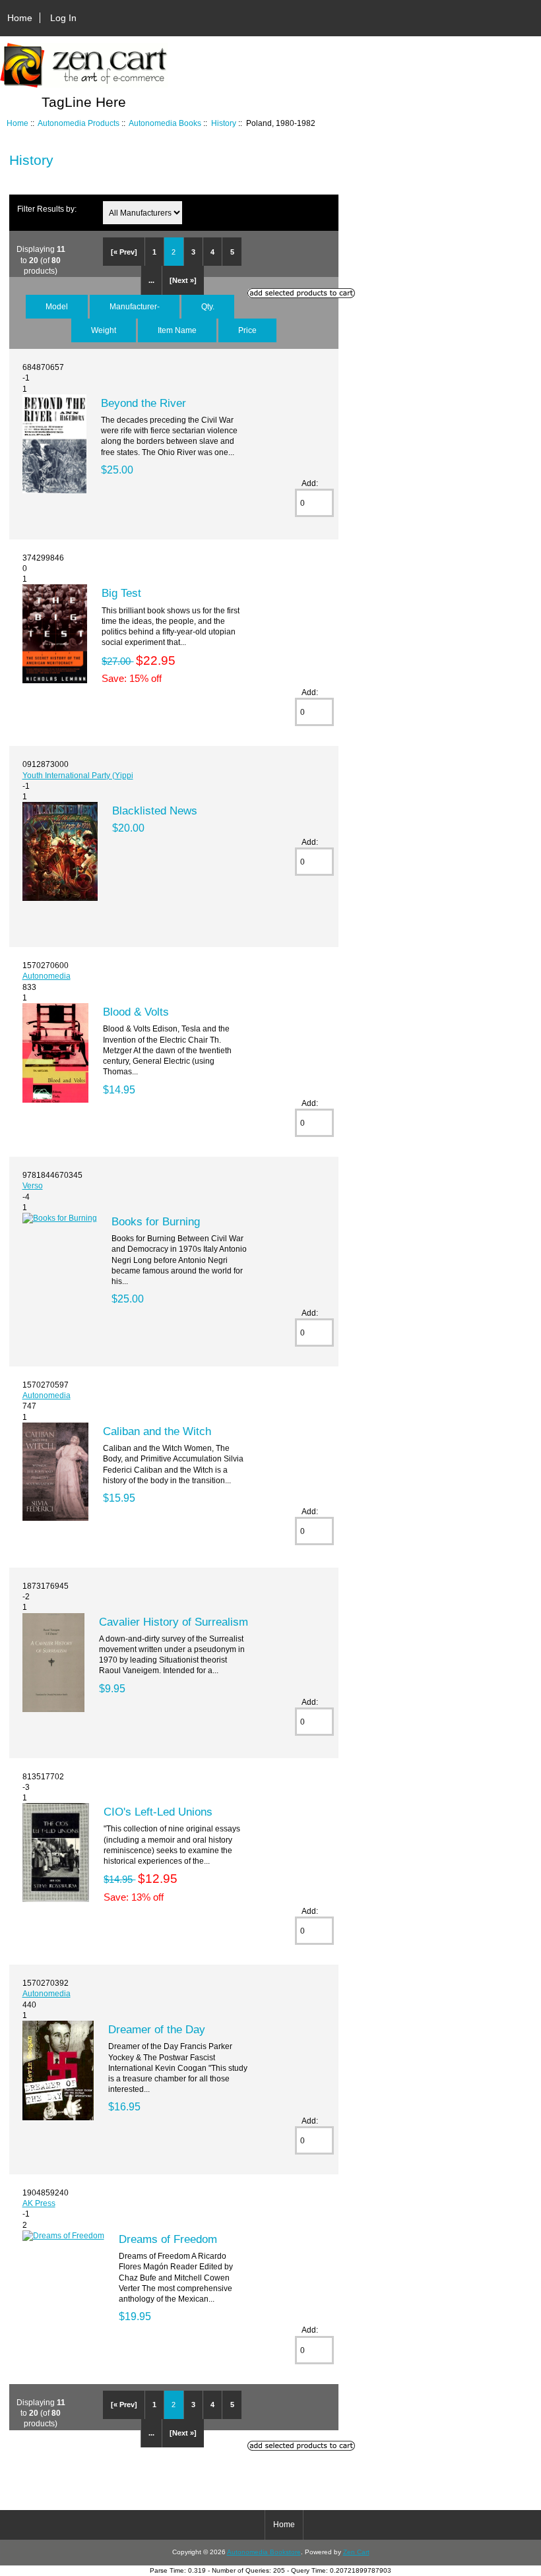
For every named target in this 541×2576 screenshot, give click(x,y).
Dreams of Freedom (168, 2239)
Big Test (121, 593)
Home (20, 18)
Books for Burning (156, 1221)
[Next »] (183, 280)
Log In (63, 18)
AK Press (39, 2203)
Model (57, 306)
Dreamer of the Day (157, 2029)
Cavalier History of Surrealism (174, 1622)
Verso (33, 1185)
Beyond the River (143, 403)
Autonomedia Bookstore (264, 2552)
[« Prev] (124, 252)
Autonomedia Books (165, 123)
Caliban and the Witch (157, 1431)
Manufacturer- (135, 306)
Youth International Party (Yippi (78, 775)
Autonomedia (47, 976)
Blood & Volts (136, 1012)
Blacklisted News (155, 811)
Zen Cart (356, 2552)
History (224, 123)
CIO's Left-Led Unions (158, 1812)
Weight (104, 330)
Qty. (208, 306)
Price (247, 330)
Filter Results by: (47, 209)
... (151, 280)
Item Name (177, 330)
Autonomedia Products (79, 123)
